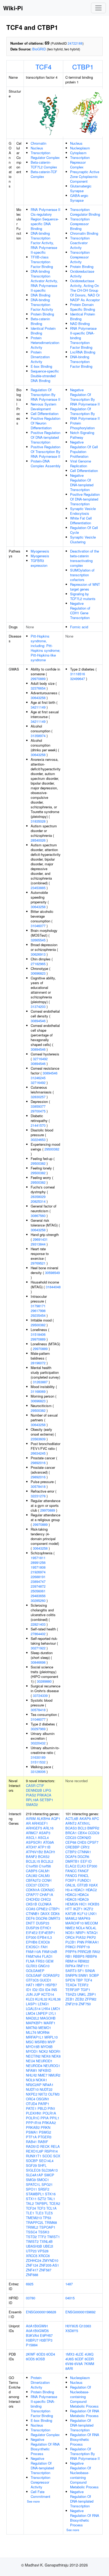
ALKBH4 (43, 1818)
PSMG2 (45, 2132)
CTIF (40, 1785)
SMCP (49, 2175)
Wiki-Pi (13, 8)
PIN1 (51, 2108)
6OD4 (51, 2354)
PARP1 (44, 2104)
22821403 (38, 1624)
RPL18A (32, 1800)
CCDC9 (94, 1833)
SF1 (81, 1971)
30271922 (38, 1648)
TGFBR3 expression (39, 563)
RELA (55, 2146)
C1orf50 (32, 1866)
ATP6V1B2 (34, 1852)
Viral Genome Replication (81, 463)
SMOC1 (43, 2180)
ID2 (35, 1990)
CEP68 (71, 1842)
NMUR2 (54, 2075)
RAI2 (96, 1952)
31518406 (38, 1334)
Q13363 (85, 2326)
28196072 (38, 1363)
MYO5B (47, 2047)
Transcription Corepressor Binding (80, 224)
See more (33, 2501)
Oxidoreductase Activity (82, 274)
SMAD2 (32, 1804)
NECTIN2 (33, 2056)
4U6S (70, 2359)
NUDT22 (46, 2089)
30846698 (38, 1662)
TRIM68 (51, 2222)
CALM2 (32, 1876)
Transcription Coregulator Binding (85, 212)
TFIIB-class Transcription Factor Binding (42, 262)
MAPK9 (84, 1918)
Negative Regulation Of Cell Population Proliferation (84, 449)
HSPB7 (51, 1985)
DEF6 (30, 1918)
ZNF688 (32, 2275)
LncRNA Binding (83, 352)
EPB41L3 (45, 1937)
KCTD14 (48, 1994)
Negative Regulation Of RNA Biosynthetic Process (45, 2447)
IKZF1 (78, 1909)
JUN (29, 1994)
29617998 (38, 1311)
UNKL (82, 1994)
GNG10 (44, 1966)
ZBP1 (92, 1994)
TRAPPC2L (35, 2222)
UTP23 (31, 2251)
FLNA (30, 1961)
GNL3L (71, 1885)
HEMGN (72, 1904)
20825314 (38, 1201)
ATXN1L (84, 1823)
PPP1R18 (33, 2123)
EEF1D (86, 1861)
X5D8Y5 (72, 2331)
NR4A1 (48, 2085)
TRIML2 (32, 2227)
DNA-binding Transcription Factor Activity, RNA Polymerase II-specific (44, 243)
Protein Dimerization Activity (40, 357)
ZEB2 (80, 1999)
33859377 (38, 1106)
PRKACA (44, 1795)
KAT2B (71, 1914)
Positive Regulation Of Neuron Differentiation (46, 423)
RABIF (43, 2142)
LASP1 (31, 2004)
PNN (81, 1942)
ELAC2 (71, 1866)
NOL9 (30, 2080)
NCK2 (43, 2051)
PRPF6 (71, 1952)
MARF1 (49, 2023)
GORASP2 (51, 1975)
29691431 (40, 1239)
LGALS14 (33, 2009)
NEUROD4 (34, 2066)
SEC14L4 (46, 2161)
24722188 (75, 43)
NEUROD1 (44, 2061)
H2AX (93, 1885)
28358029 (38, 1197)
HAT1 (30, 1985)
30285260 (38, 1600)
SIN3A (90, 1971)
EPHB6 (32, 1942)
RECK (45, 2146)
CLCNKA (45, 1904)
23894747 (38, 1581)
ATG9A (49, 1842)
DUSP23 (43, 1923)
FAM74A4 (33, 1956)
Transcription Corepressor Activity (80, 257)
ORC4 (31, 2099)
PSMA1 (32, 2132)
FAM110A (33, 1952)
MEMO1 (45, 2028)
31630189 (38, 1757)
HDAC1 (79, 1890)
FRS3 (40, 1961)
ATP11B (44, 1847)
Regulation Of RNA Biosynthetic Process (85, 2439)
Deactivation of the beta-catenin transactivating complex (85, 558)
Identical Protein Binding (43, 331)
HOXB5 (94, 1904)
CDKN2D (84, 1837)
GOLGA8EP (35, 1971)
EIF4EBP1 (47, 1933)
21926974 (38, 1572)
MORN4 (43, 2032)
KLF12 (82, 1914)
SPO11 (31, 2189)
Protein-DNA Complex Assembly (46, 463)
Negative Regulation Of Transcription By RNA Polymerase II (85, 397)
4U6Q (89, 2354)
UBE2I (48, 2246)
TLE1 (30, 2213)
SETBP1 (46, 1800)
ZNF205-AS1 (49, 2265)
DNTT (30, 1923)
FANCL (83, 1876)
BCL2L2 (47, 1861)
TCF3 (41, 2208)
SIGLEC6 (33, 2170)
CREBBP (72, 1847)
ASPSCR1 (34, 1842)
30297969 (38, 1729)
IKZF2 (88, 1909)
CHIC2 (46, 1899)
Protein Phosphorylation (82, 425)
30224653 (38, 1140)
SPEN (70, 1980)
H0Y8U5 (72, 2326)
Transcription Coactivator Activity (80, 243)
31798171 (38, 1306)
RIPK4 (70, 1966)
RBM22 (83, 1961)
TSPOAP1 (47, 2227)
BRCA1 (71, 1833)
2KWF (31, 2354)
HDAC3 (71, 1895)
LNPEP (42, 2013)
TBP (79, 1980)
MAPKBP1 (34, 2023)
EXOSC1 (33, 1947)
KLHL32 (41, 1999)
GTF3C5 (32, 1980)
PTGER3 (45, 2137)
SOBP (94, 1975)
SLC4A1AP (35, 2175)
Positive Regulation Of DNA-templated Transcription (46, 437)
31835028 (38, 821)
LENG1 (43, 2004)
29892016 (38, 1463)
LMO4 (31, 2013)
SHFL (42, 2165)
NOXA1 (41, 2080)
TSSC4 (31, 2232)
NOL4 (80, 1928)
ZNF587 (45, 2270)
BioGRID (39, 49)
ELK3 (81, 1866)
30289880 (44, 1681)
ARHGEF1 (40, 1823)
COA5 (31, 1909)
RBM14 (71, 1961)
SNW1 (83, 1975)
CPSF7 (93, 1842)
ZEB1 (70, 1999)
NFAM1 (32, 2070)
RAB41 (31, 2142)
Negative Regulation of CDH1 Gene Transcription (80, 610)
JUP (37, 1994)
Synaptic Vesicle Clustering (83, 539)
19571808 (38, 1567)
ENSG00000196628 (41, 2312)
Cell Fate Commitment (40, 2494)
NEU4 (30, 2061)
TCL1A (51, 2208)
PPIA (45, 2118)
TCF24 (31, 2208)
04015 (70, 2298)
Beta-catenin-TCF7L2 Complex (44, 165)
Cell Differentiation (45, 414)
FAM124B (50, 1952)
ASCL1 (31, 1837)
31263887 (40, 1382)
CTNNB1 (33, 1914)
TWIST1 (53, 2237)
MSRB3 (41, 2042)
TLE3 (39, 2213)
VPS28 (43, 2251)
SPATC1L (33, 2184)
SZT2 (42, 2199)
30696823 (38, 973)
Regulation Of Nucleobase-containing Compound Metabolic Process (84, 2397)
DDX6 (55, 1914)
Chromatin (38, 143)
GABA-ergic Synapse (79, 198)
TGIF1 (85, 1990)
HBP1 (40, 1985)
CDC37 (31, 1885)
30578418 (38, 1486)
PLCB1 (71, 1942)
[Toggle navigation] (98, 8)
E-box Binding (41, 366)
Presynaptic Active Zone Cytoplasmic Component (85, 176)
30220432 (38, 1743)
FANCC (71, 1871)
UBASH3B (34, 2246)
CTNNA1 (84, 1852)
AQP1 (56, 1818)
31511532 (38, 1762)
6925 (30, 2284)
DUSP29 (33, 1928)
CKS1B (31, 1904)
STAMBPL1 (35, 2194)
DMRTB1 (72, 1861)
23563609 (38, 1439)
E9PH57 (46, 2335)
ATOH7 (31, 1847)
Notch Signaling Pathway (82, 435)
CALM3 (44, 1876)
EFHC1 (46, 1928)
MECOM (91, 1923)
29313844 (38, 1244)
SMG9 (31, 2180)
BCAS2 (44, 1856)
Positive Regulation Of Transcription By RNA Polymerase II (46, 452)
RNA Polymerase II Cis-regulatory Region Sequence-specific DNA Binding (46, 219)
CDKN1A (33, 1890)
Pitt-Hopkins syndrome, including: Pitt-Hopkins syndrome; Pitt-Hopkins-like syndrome (46, 648)
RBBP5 (79, 1956)
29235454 (38, 1315)
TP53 (47, 2218)
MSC (30, 2042)
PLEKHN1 (34, 2113)
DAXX (45, 1914)
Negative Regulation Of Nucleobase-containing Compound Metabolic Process (84, 2475)
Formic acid (79, 627)
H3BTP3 (46, 2340)
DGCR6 (42, 1918)
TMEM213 (34, 2218)
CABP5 (32, 1871)
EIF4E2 (32, 1933)
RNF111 (83, 1966)
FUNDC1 (84, 1880)
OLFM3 (54, 2094)
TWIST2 (32, 2241)
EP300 (31, 1937)
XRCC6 (44, 2256)
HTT (69, 1909)
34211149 (38, 707)
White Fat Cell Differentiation (81, 520)
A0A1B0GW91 (37, 2326)
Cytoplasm (78, 153)
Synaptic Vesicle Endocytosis (83, 511)
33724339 (40, 1695)
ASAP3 (45, 1833)
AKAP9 (85, 1818)
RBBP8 (91, 1956)
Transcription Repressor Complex (80, 162)
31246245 (38, 1078)
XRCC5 (32, 2256)
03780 (31, 2298)
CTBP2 (71, 1852)
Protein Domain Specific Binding (83, 307)
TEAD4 (71, 1985)
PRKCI (71, 1947)
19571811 (38, 1558)
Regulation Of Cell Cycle (84, 530)
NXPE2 (32, 2094)
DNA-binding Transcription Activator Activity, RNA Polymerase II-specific (44, 281)
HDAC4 (83, 1895)
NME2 (70, 1928)
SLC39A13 (50, 2170)
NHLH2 (31, 2075)
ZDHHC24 (34, 2260)
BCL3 (82, 1828)
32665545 (38, 940)
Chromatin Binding (84, 233)
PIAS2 (31, 1795)
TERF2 (83, 1985)
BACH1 (50, 1852)
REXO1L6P (35, 2151)
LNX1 (93, 1914)
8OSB (40, 2359)
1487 (69, 2284)
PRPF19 (83, 1947)
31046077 (38, 926)
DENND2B (34, 1790)
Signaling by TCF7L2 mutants (83, 596)
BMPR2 (93, 1828)
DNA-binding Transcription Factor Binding (81, 362)
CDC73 (43, 1885)
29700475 (38, 1111)
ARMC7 (32, 1833)
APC (95, 1818)
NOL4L (91, 1928)
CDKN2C (48, 1890)
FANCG (71, 1876)
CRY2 (85, 1847)
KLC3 (30, 1999)
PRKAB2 (33, 2127)
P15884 (32, 2345)
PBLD (42, 2108)
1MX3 (70, 2354)
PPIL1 (54, 2118)
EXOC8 (44, 1942)
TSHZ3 (71, 1994)
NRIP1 (81, 1933)
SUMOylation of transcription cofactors (82, 575)
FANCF (83, 1871)
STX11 (31, 2199)
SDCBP (32, 2161)
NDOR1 (55, 2051)
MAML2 (71, 1918)
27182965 (38, 964)
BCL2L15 (33, 1861)
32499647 (78, 679)
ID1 (29, 1990)
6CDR (89, 2359)
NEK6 (46, 2056)
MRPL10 (51, 2037)
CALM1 (44, 1871)
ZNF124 (32, 2265)
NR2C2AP (34, 2085)
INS (54, 1990)
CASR (31, 1785)
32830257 (38, 1097)
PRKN (46, 2127)
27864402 (38, 1634)
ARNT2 (71, 1823)
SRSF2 (44, 2189)
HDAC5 (71, 1899)
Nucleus (37, 148)
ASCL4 (43, 1837)
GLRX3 (31, 1966)
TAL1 (51, 2199)
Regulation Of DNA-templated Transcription (82, 2425)
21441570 (38, 1125)
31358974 (38, 736)
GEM (49, 1961)
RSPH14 (51, 2151)
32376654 (38, 688)
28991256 (38, 1562)
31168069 (38, 1391)
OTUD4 (31, 2104)
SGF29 (31, 2165)
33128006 (38, 1771)
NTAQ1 (92, 1933)
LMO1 (56, 2009)
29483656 (38, 1596)
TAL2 (30, 2203)
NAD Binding (80, 324)
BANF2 (31, 1856)
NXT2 (43, 2094)
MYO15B (33, 2047)
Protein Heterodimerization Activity (45, 343)
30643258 (38, 698)
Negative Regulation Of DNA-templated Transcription (82, 482)
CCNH (47, 1880)
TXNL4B (46, 2241)
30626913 (38, 954)
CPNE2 (42, 1909)
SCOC (47, 2156)
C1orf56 (45, 1866)
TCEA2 (55, 2203)
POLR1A (49, 2113)
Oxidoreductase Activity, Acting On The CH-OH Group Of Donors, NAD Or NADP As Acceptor (85, 290)
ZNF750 (85, 2004)
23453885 (38, 888)
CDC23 (71, 1837)
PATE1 (31, 2108)
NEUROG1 (52, 2066)
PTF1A (31, 2137)
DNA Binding (40, 295)
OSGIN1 (43, 2099)
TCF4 (44, 67)
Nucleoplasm (80, 148)
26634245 (38, 1453)
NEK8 (56, 2056)
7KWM (89, 2364)
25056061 (38, 1591)
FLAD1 (47, 1956)
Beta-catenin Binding (40, 321)
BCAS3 (71, 1828)
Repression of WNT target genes (85, 587)
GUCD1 (46, 1980)
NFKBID (45, 2070)
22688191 (38, 1577)
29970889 (38, 679)
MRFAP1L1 (35, 2037)
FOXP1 (71, 1880)
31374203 (38, 1006)
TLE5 (49, 2213)
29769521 (38, 1263)
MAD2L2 (33, 2018)
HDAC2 (91, 1890)
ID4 (48, 1990)
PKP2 (91, 1937)
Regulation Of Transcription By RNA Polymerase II (46, 395)
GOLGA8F (34, 1975)
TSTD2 (31, 2237)
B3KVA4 (32, 2335)
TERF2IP (72, 1990)
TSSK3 (44, 2232)
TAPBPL (42, 2203)
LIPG (47, 1790)
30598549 (52, 1273)
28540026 (38, 840)
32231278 (38, 1496)
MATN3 (32, 2028)
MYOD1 (32, 2051)
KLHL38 (54, 1999)
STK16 (50, 2194)
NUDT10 (32, 2089)
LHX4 (46, 2009)
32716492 (40, 1059)
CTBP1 (83, 67)
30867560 (38, 1216)
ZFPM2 (91, 1999)
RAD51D (33, 2146)
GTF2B (82, 1885)
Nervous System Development (44, 406)
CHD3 (82, 1842)
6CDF (79, 2359)
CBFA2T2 (33, 1880)
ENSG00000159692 (80, 2312)
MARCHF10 (74, 1923)
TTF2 (42, 2237)
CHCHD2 (33, 1899)
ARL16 (48, 1828)
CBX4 (82, 1833)
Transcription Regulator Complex (45, 155)
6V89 (69, 2364)
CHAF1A (46, 1895)
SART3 (71, 1971)
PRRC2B (84, 1952)
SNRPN (71, 1975)
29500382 (52, 1149)
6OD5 (30, 2359)
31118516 (78, 674)
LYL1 (52, 2013)
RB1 (69, 1956)
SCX (57, 2156)
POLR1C (33, 2118)
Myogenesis (40, 551)
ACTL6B (72, 1818)
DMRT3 (54, 1918)
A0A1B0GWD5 (37, 2331)
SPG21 (47, 2184)
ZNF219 (71, 2004)
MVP (51, 2042)
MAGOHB (48, 2018)
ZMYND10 (50, 2260)
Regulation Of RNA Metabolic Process (85, 2413)
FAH (44, 1947)
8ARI (69, 2368)
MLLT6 (31, 2032)
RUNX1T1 (34, 2156)
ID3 (41, 1990)
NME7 (43, 2075)
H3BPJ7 (32, 2340)
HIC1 (83, 1904)
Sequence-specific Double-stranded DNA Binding (45, 376)
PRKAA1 (92, 1942)
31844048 (53, 1287)
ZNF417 (32, 2270)
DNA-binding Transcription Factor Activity (42, 305)
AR (28, 1823)
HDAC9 (83, 1899)
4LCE (80, 2354)
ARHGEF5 (34, 1828)
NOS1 (70, 1933)
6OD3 (41, 2354)
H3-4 (69, 1890)
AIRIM (31, 1818)
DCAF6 (71, 1856)
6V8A (79, 2364)
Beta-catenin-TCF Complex (44, 174)
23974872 (38, 1586)
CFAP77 (32, 1895)
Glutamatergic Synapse (81, 188)
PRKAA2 (49, 2123)
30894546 (38, 1021)
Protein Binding (42, 314)
